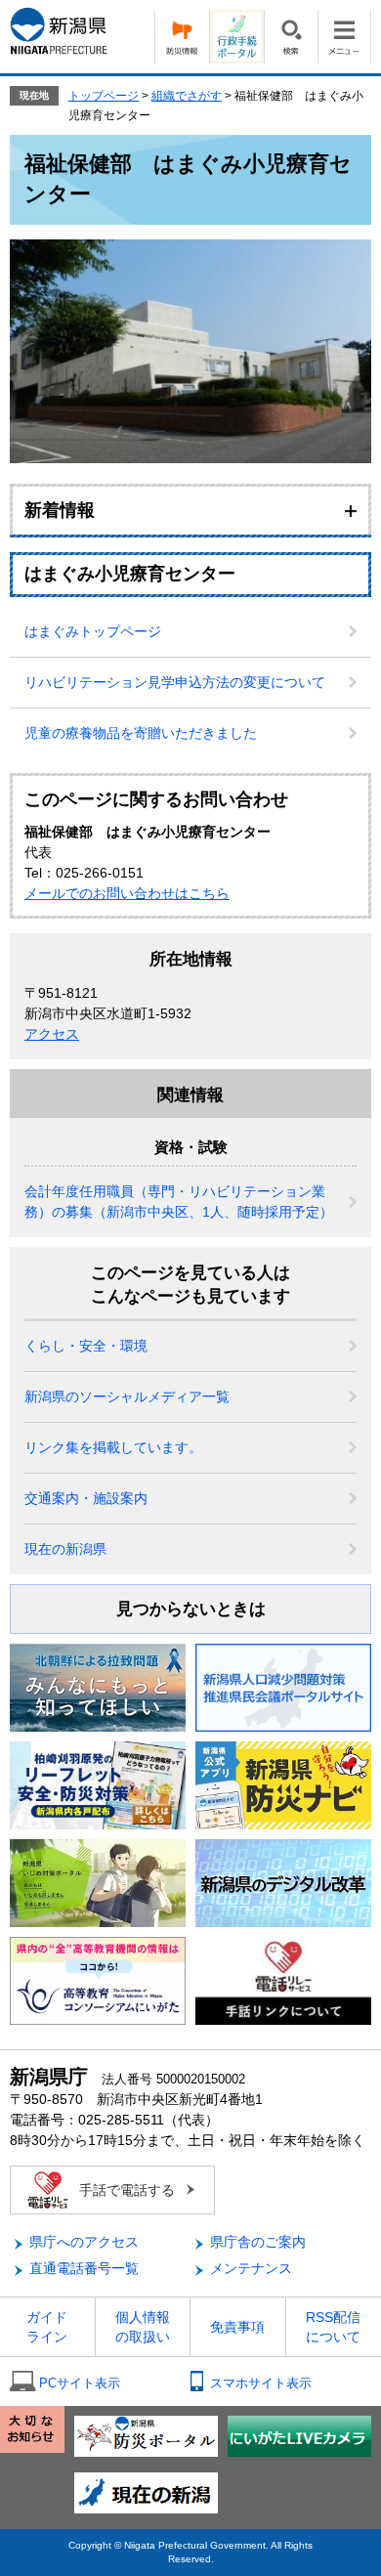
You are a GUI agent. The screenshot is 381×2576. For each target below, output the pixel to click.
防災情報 (182, 37)
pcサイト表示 (80, 2383)
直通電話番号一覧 (84, 2268)
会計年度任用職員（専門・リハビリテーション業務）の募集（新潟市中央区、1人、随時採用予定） (179, 1202)
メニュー (344, 37)
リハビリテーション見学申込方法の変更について (175, 682)
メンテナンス (251, 2268)
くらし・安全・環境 (86, 1346)
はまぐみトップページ (93, 631)
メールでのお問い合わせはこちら (127, 893)
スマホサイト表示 (261, 2383)
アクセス (52, 1034)
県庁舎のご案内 (258, 2242)
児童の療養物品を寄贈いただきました (141, 733)
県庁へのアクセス (84, 2242)
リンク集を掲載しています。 (113, 1447)
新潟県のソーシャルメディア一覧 (127, 1396)
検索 (291, 37)
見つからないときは (191, 1609)
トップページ (104, 96)
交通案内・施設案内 (86, 1498)
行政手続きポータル (236, 37)
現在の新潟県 (65, 1549)
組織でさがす (187, 96)
